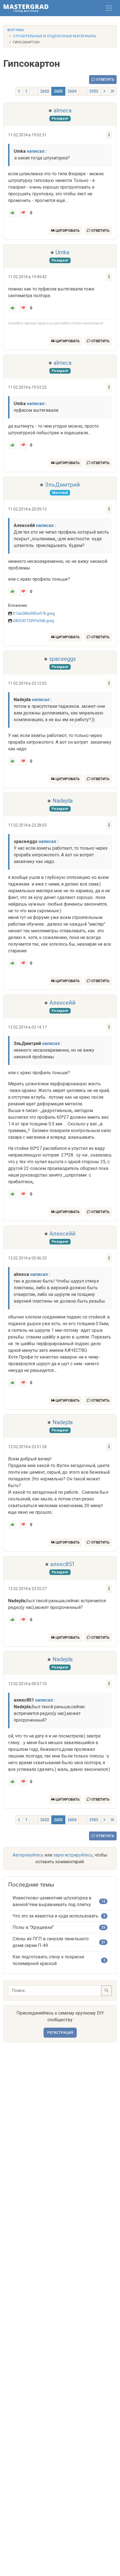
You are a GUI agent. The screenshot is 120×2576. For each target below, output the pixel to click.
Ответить (105, 79)
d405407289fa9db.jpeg (33, 621)
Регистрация (60, 2033)
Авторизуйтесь (28, 1855)
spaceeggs (63, 659)
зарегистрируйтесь (73, 1855)
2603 (58, 91)
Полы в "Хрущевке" (33, 1927)
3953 (94, 91)
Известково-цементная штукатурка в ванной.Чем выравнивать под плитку (52, 1901)
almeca (63, 110)
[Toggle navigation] (109, 8)
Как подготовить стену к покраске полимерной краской (48, 1960)
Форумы (15, 30)
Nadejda (63, 801)
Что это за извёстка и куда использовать (55, 1916)
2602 (45, 91)
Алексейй (62, 1003)
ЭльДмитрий (62, 485)
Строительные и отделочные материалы (55, 36)
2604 (72, 91)
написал (36, 151)
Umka (62, 252)
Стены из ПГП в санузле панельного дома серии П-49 (51, 1942)
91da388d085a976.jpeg (34, 613)
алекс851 (63, 1564)
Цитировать (67, 231)
